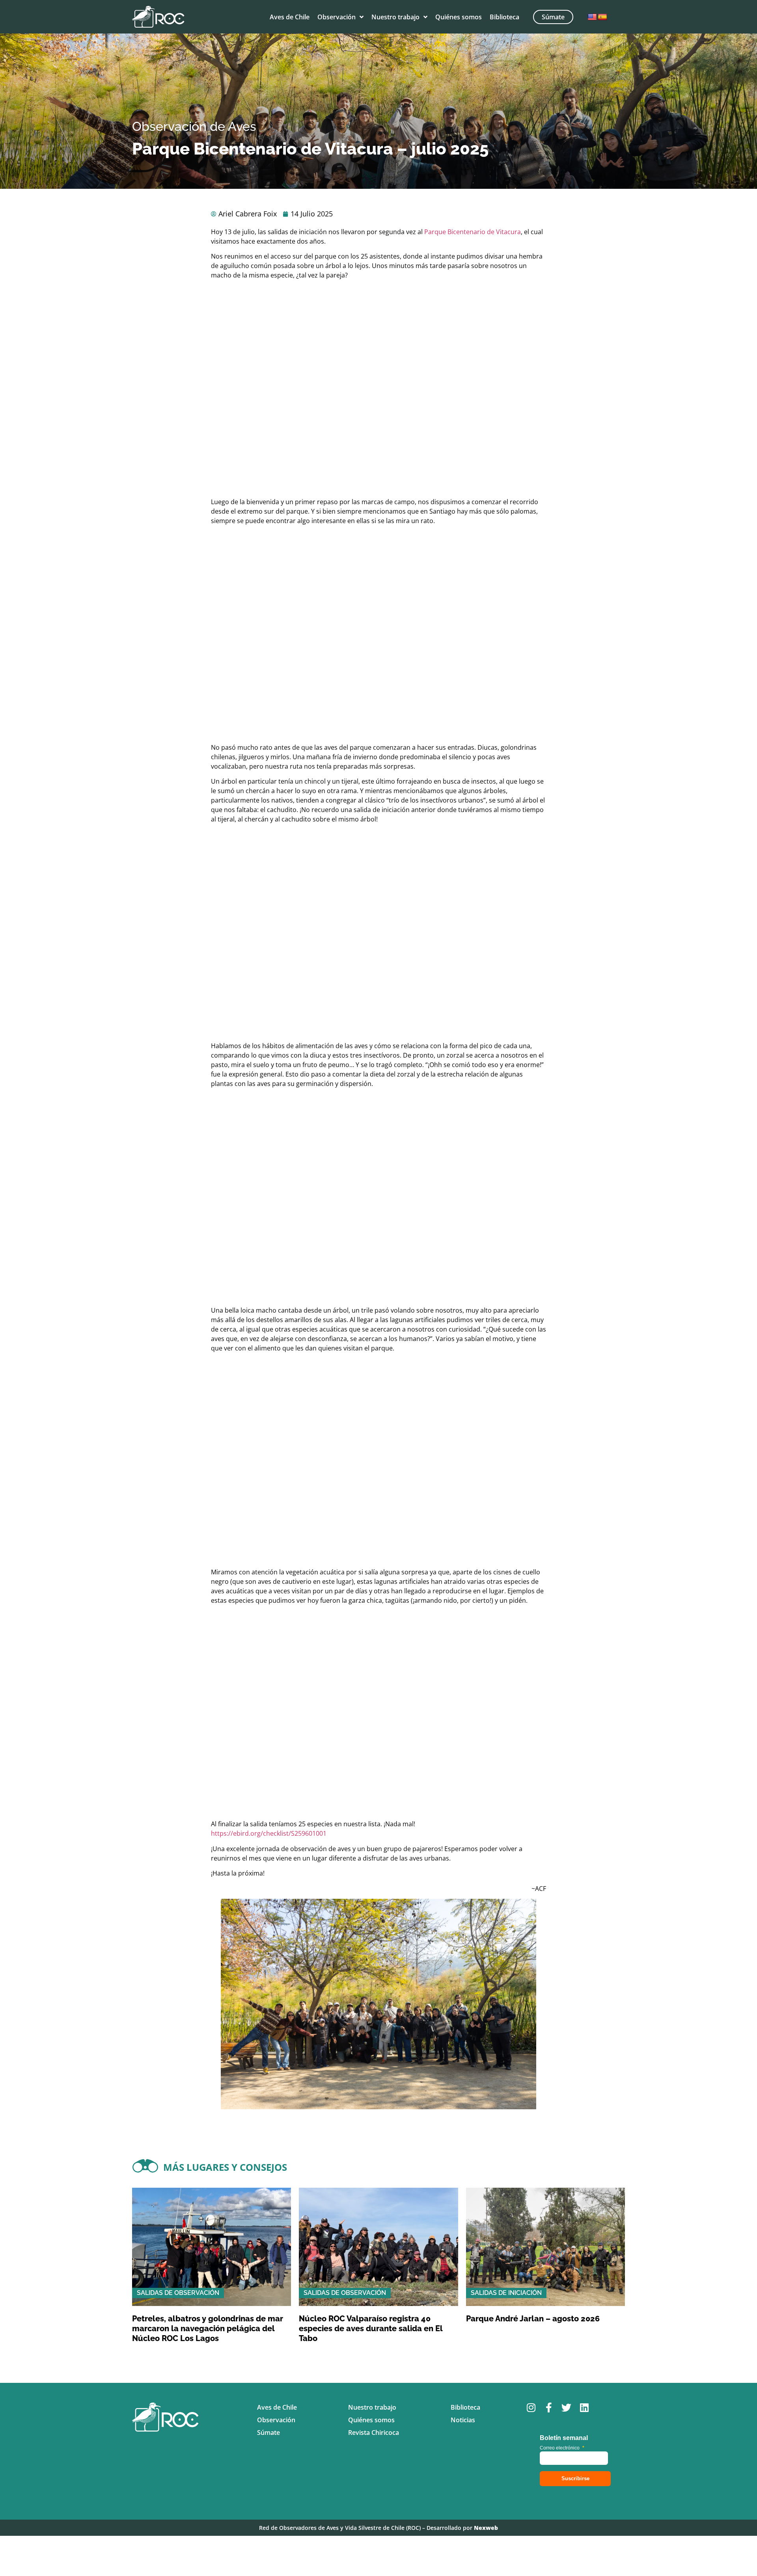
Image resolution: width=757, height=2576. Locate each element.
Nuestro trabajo (395, 17)
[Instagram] (531, 2407)
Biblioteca (504, 17)
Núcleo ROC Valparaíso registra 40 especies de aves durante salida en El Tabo (371, 2328)
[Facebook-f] (549, 2407)
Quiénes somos (459, 17)
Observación (337, 17)
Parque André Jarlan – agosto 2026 (533, 2319)
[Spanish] (602, 17)
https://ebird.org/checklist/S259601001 (269, 1833)
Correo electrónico (562, 2448)
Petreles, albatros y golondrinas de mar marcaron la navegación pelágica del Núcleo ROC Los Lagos (208, 2328)
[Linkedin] (584, 2407)
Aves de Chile (290, 17)
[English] (592, 17)
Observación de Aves (194, 126)
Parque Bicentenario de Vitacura (473, 232)
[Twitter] (566, 2407)
